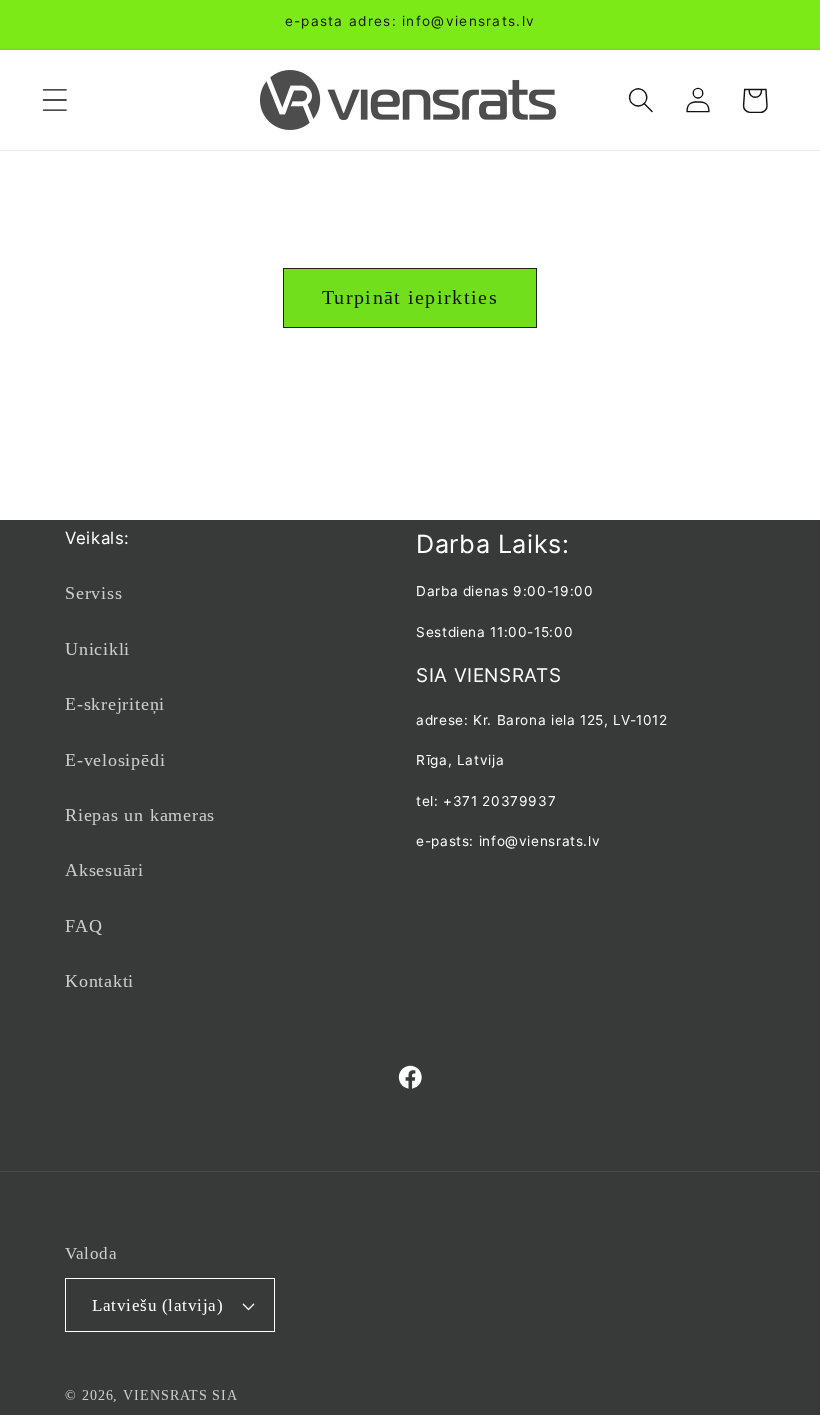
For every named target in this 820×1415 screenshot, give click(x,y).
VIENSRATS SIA (180, 1395)
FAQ (83, 926)
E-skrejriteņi (115, 704)
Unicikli (97, 649)
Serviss (93, 593)
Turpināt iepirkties (410, 297)
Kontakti (99, 981)
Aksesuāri (104, 870)
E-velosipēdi (115, 760)
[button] (54, 100)
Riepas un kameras (140, 815)
